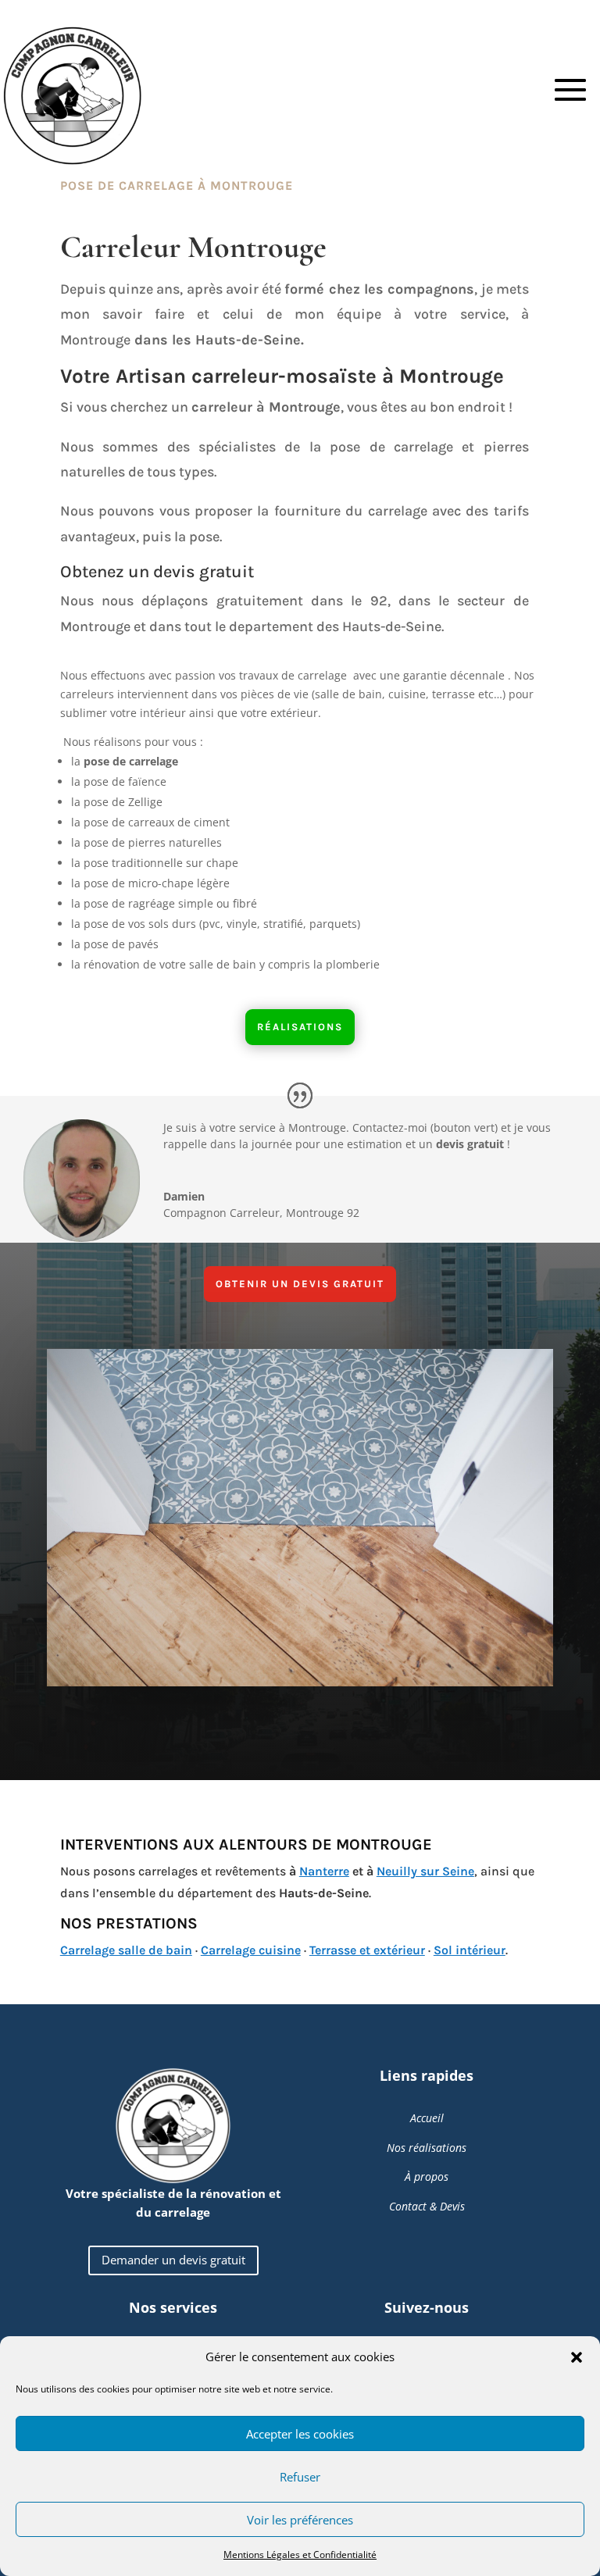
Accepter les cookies (300, 2434)
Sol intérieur (470, 1950)
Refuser (300, 2477)
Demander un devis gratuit (173, 2260)
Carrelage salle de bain (126, 1950)
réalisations (300, 1027)
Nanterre (324, 1871)
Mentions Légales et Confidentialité (300, 2555)
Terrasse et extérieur (367, 1950)
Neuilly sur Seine (425, 1871)
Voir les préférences (300, 2520)
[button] (577, 2357)
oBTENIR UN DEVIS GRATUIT (300, 1284)
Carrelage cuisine (251, 1950)
